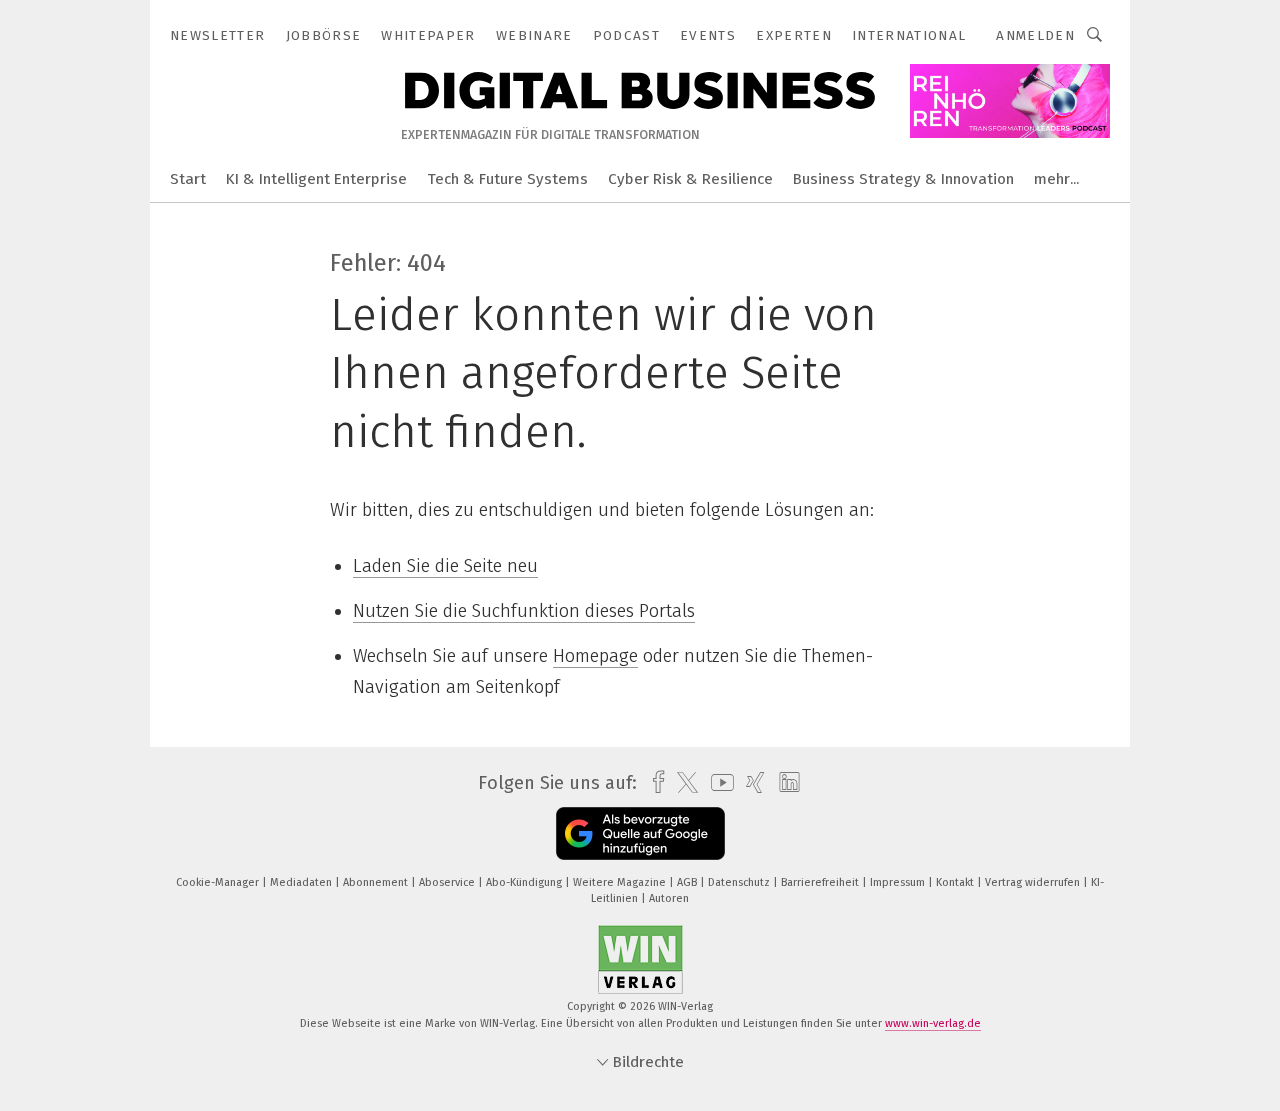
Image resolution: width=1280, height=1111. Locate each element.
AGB (688, 882)
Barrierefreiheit (821, 882)
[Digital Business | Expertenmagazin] (188, 177)
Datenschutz (740, 882)
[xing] (750, 782)
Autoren (669, 898)
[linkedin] (784, 783)
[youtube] (717, 782)
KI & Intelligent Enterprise (316, 179)
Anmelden (1035, 35)
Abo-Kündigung (525, 882)
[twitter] (682, 783)
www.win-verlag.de (933, 1023)
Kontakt (956, 882)
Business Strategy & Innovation (903, 179)
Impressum (899, 882)
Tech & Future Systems (507, 179)
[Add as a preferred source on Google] (640, 833)
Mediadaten (302, 882)
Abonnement (377, 882)
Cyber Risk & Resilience (690, 179)
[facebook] (653, 782)
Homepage (595, 656)
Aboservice (448, 882)
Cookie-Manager (219, 882)
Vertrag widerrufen (1034, 882)
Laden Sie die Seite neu (445, 566)
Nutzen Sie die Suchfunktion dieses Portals (524, 611)
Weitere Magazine (621, 882)
